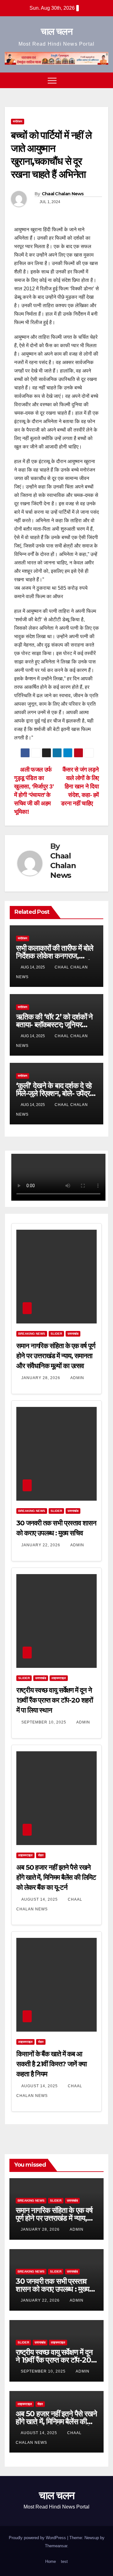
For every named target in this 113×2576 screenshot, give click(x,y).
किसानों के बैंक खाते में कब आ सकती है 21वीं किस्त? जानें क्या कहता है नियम (51, 2064)
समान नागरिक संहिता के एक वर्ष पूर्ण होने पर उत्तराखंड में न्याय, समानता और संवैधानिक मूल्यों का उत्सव (56, 1356)
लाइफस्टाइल (59, 1678)
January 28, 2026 (41, 1378)
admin (77, 1378)
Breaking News (32, 1334)
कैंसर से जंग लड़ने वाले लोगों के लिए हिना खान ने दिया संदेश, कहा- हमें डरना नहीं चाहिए (80, 786)
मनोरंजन (18, 121)
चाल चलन (56, 31)
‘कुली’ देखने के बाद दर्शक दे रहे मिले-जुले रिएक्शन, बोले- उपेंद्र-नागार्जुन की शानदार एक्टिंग (54, 1093)
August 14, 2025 (40, 1899)
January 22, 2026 (41, 1545)
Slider (56, 1334)
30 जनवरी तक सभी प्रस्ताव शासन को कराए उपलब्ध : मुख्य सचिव (52, 2289)
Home (51, 2561)
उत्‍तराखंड (73, 1334)
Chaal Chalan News (63, 194)
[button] (92, 80)
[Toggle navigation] (52, 80)
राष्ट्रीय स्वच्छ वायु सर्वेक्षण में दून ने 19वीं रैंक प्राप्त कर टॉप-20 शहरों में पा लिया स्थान (55, 1700)
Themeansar (56, 2546)
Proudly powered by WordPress (38, 2538)
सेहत (41, 1855)
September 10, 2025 (44, 1722)
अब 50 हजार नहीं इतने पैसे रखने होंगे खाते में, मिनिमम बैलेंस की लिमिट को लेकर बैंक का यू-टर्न (56, 1877)
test (64, 2561)
